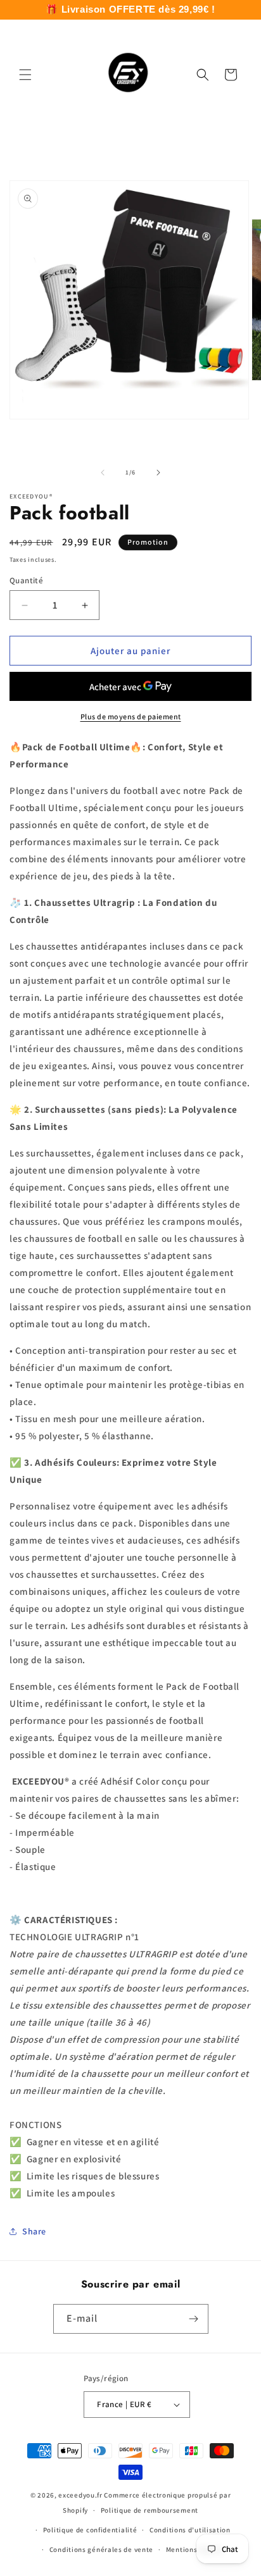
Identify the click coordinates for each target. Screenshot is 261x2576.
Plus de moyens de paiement (131, 716)
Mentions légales (195, 2549)
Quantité (26, 580)
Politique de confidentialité (90, 2530)
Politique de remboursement (150, 2510)
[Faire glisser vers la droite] (158, 473)
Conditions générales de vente (101, 2549)
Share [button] (34, 2231)
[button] (25, 75)
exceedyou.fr (80, 2495)
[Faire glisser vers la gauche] (103, 473)
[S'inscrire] (194, 2319)
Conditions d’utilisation (190, 2530)
